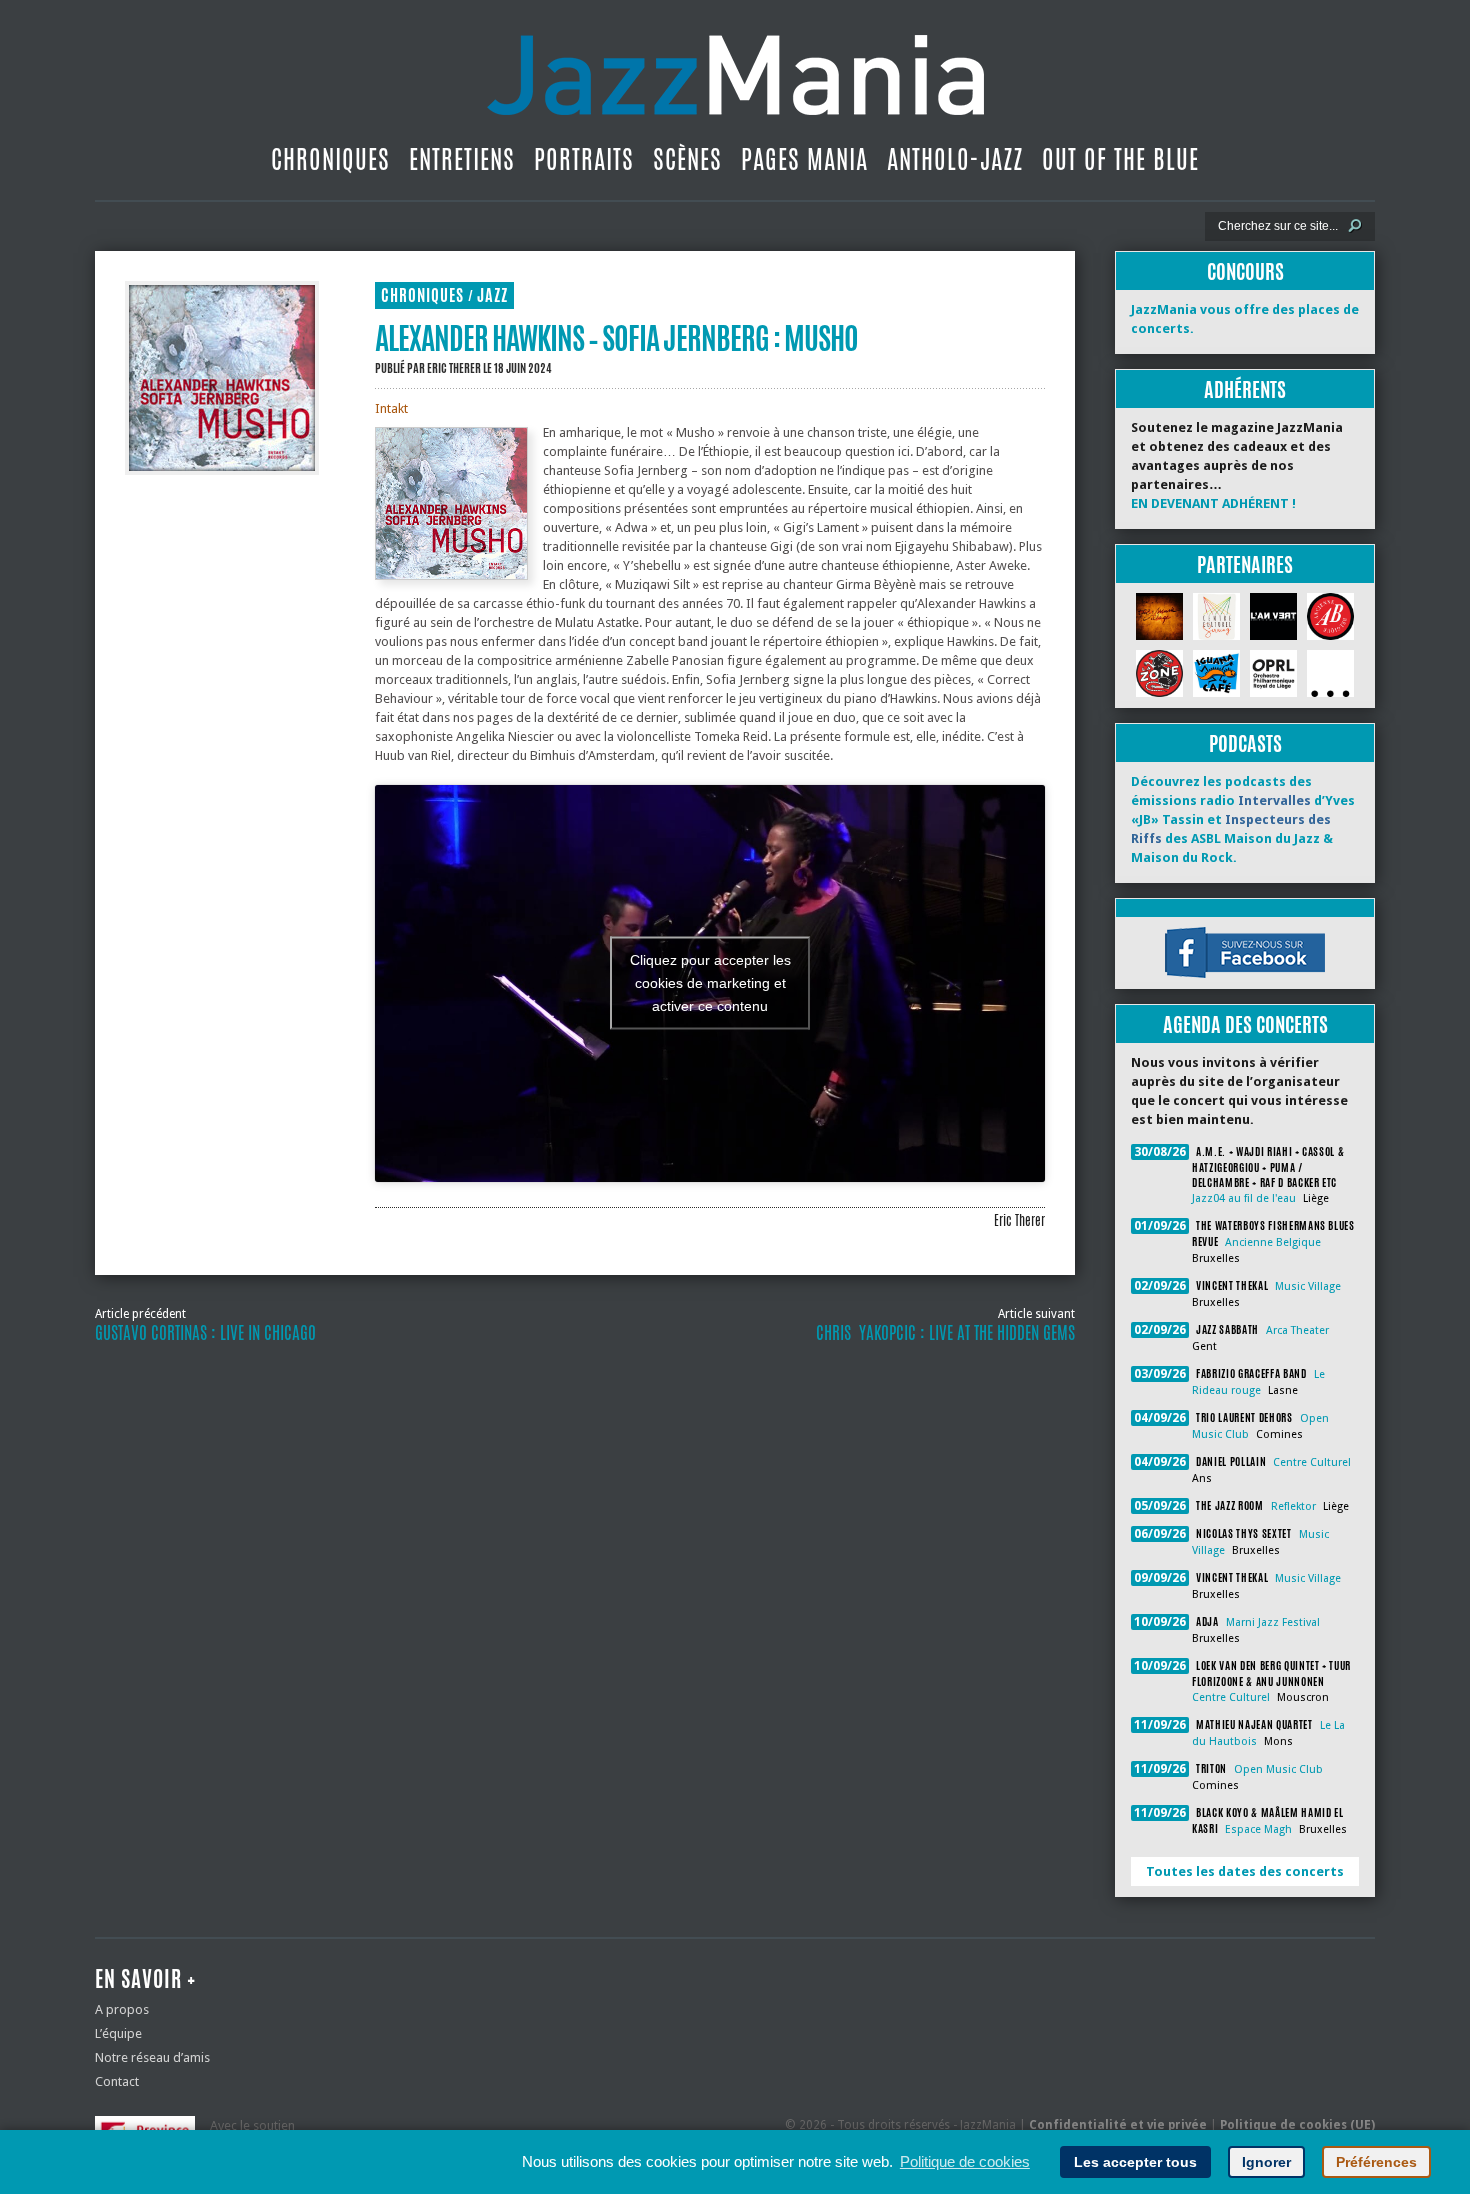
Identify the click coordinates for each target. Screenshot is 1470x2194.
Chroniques (330, 159)
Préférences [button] (1376, 2162)
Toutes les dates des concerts (1245, 1871)
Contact (117, 2081)
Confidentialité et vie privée (1118, 2125)
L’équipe (118, 2033)
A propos (122, 2009)
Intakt (391, 408)
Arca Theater (1297, 1330)
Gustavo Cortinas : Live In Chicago (205, 1333)
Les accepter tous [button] (1135, 2162)
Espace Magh (1258, 1829)
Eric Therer (454, 368)
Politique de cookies (965, 2161)
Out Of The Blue (1120, 159)
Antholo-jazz (955, 159)
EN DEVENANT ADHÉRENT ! (1213, 503)
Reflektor (1293, 1506)
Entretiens (462, 159)
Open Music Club (1278, 1769)
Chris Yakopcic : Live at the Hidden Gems (945, 1333)
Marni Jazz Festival (1273, 1622)
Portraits (584, 159)
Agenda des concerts (1245, 1024)
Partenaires (1245, 564)
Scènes (687, 159)
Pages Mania (804, 159)
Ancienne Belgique (1273, 1242)
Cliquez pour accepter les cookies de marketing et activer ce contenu (710, 983)
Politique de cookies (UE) (1297, 2125)
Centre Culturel (1312, 1462)
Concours (1245, 271)
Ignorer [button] (1266, 2162)
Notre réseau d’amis (152, 2057)
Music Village (1308, 1286)
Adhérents (1245, 389)
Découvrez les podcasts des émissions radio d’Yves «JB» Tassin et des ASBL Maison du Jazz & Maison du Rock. (1243, 819)
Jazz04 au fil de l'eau (1244, 1198)
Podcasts (1245, 743)
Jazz (492, 295)
